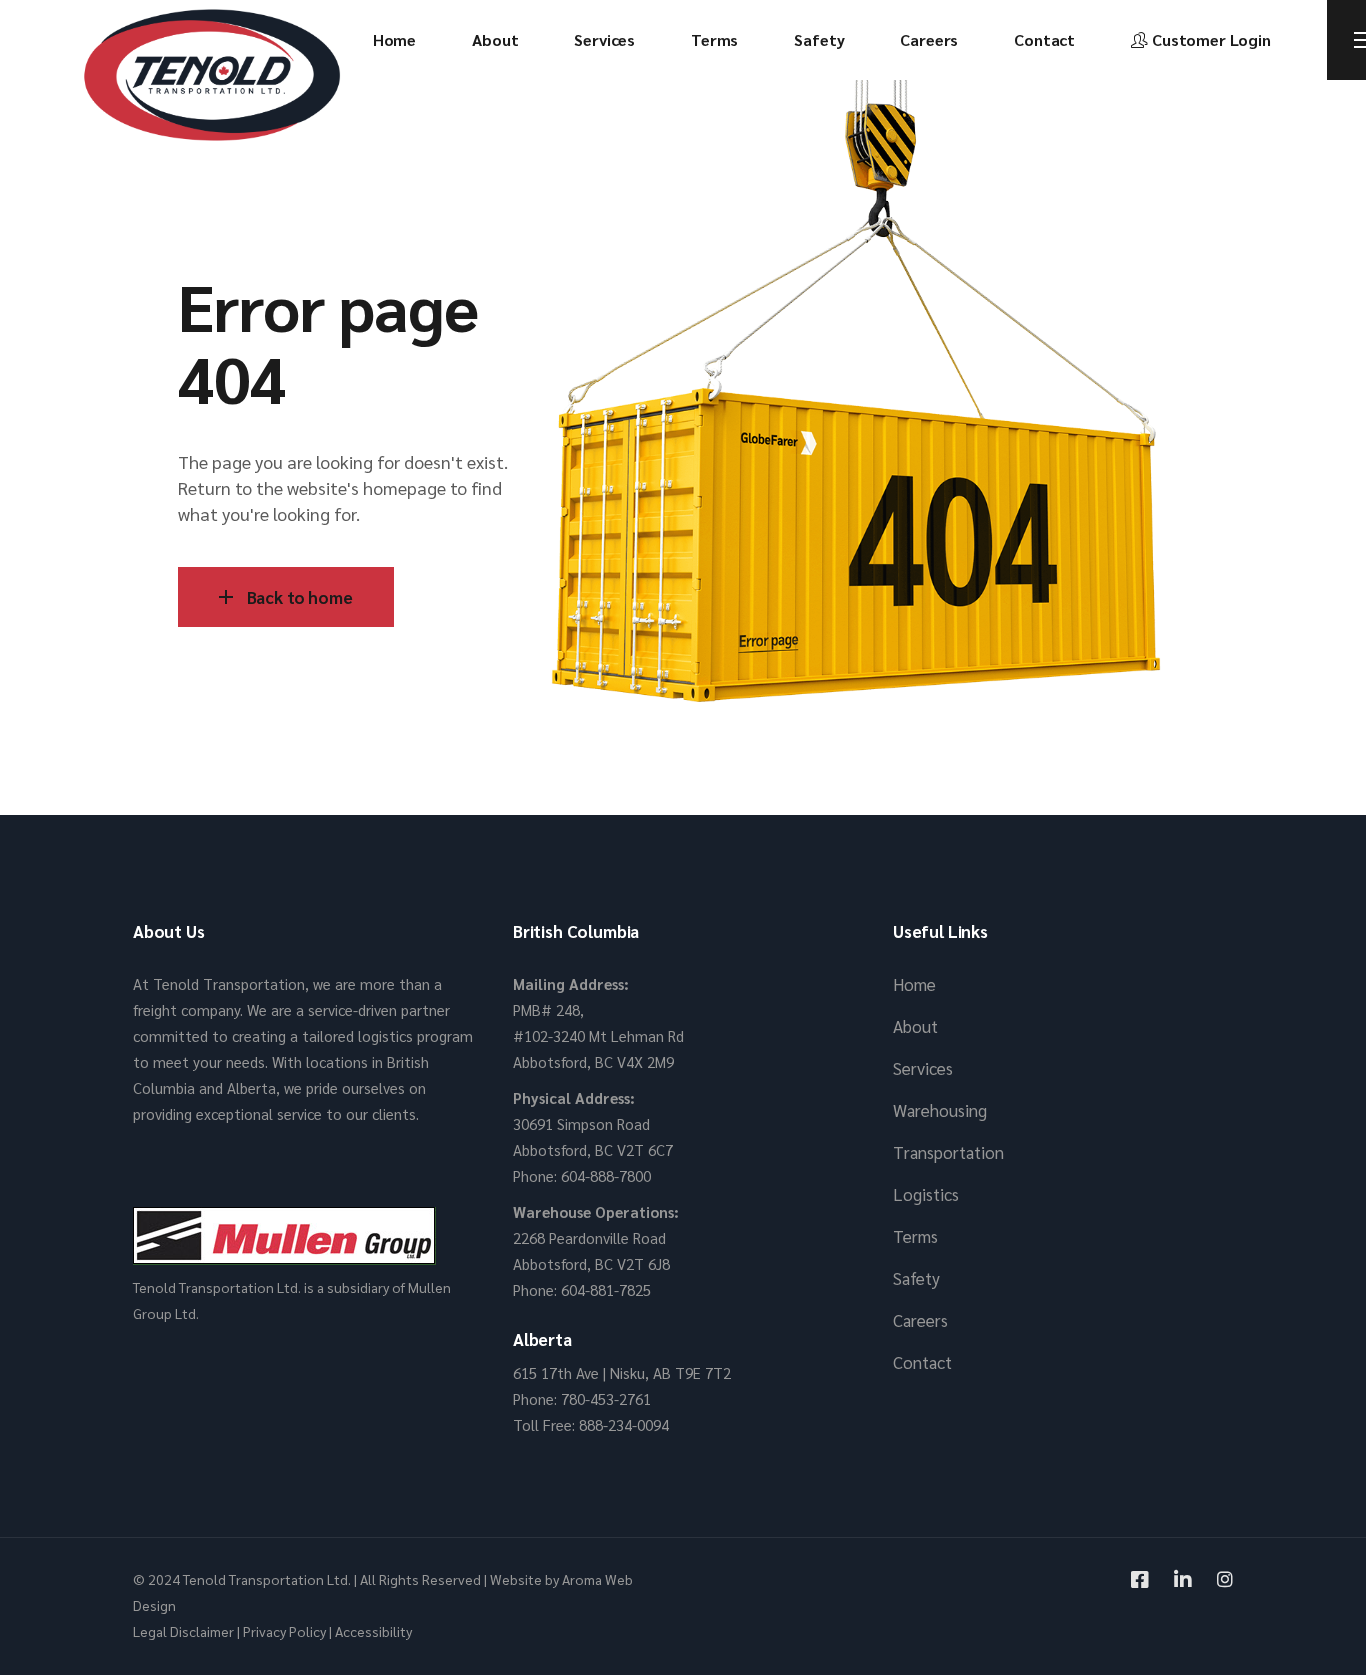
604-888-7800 (606, 1175)
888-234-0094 (624, 1424)
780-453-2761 (606, 1398)
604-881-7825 (606, 1289)
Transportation (948, 1152)
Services (923, 1068)
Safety (916, 1278)
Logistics (926, 1194)
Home (914, 984)
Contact (922, 1362)
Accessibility (373, 1631)
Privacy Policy (284, 1631)
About (915, 1026)
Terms (915, 1236)
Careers (920, 1320)
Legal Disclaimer (183, 1631)
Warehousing (940, 1110)
